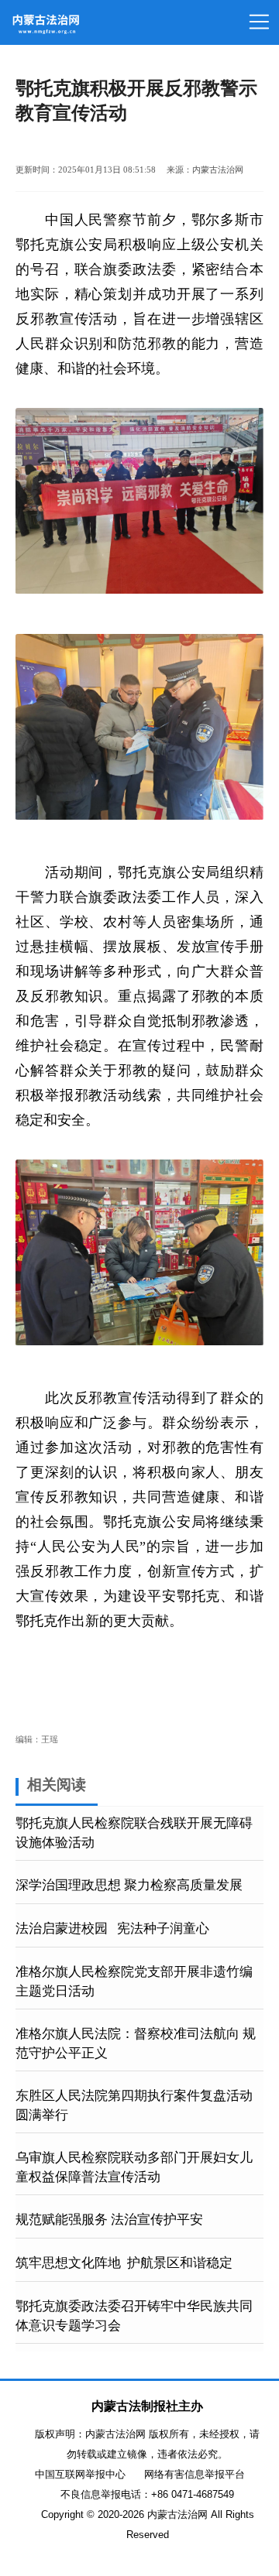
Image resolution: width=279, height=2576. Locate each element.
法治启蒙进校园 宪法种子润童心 (112, 1929)
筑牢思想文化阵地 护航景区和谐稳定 (124, 2263)
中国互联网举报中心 (80, 2474)
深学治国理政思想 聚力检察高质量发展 (129, 1885)
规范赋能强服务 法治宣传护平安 (109, 2220)
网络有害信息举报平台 (195, 2474)
